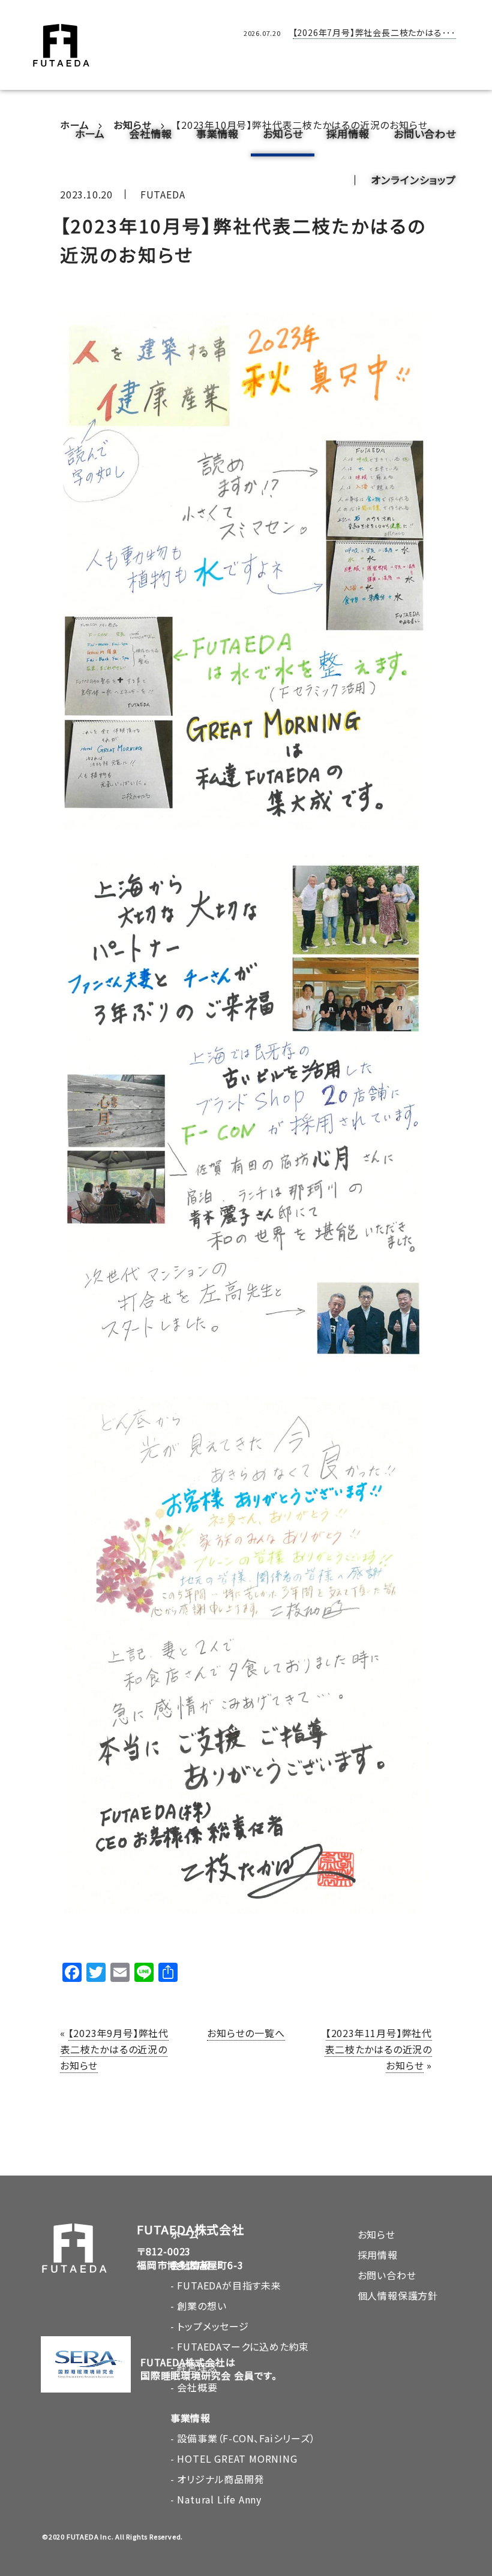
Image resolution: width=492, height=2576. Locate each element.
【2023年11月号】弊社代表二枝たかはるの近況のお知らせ (378, 2049)
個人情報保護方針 (398, 2295)
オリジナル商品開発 (220, 2479)
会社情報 (150, 133)
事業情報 (217, 133)
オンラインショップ (413, 180)
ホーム (90, 133)
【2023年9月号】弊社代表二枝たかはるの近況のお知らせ (114, 2049)
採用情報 (348, 133)
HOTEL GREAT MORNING (237, 2459)
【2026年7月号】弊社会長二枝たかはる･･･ (374, 32)
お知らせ (283, 133)
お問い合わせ (425, 133)
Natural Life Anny (219, 2499)
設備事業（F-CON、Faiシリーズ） (246, 2438)
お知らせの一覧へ (246, 2033)
